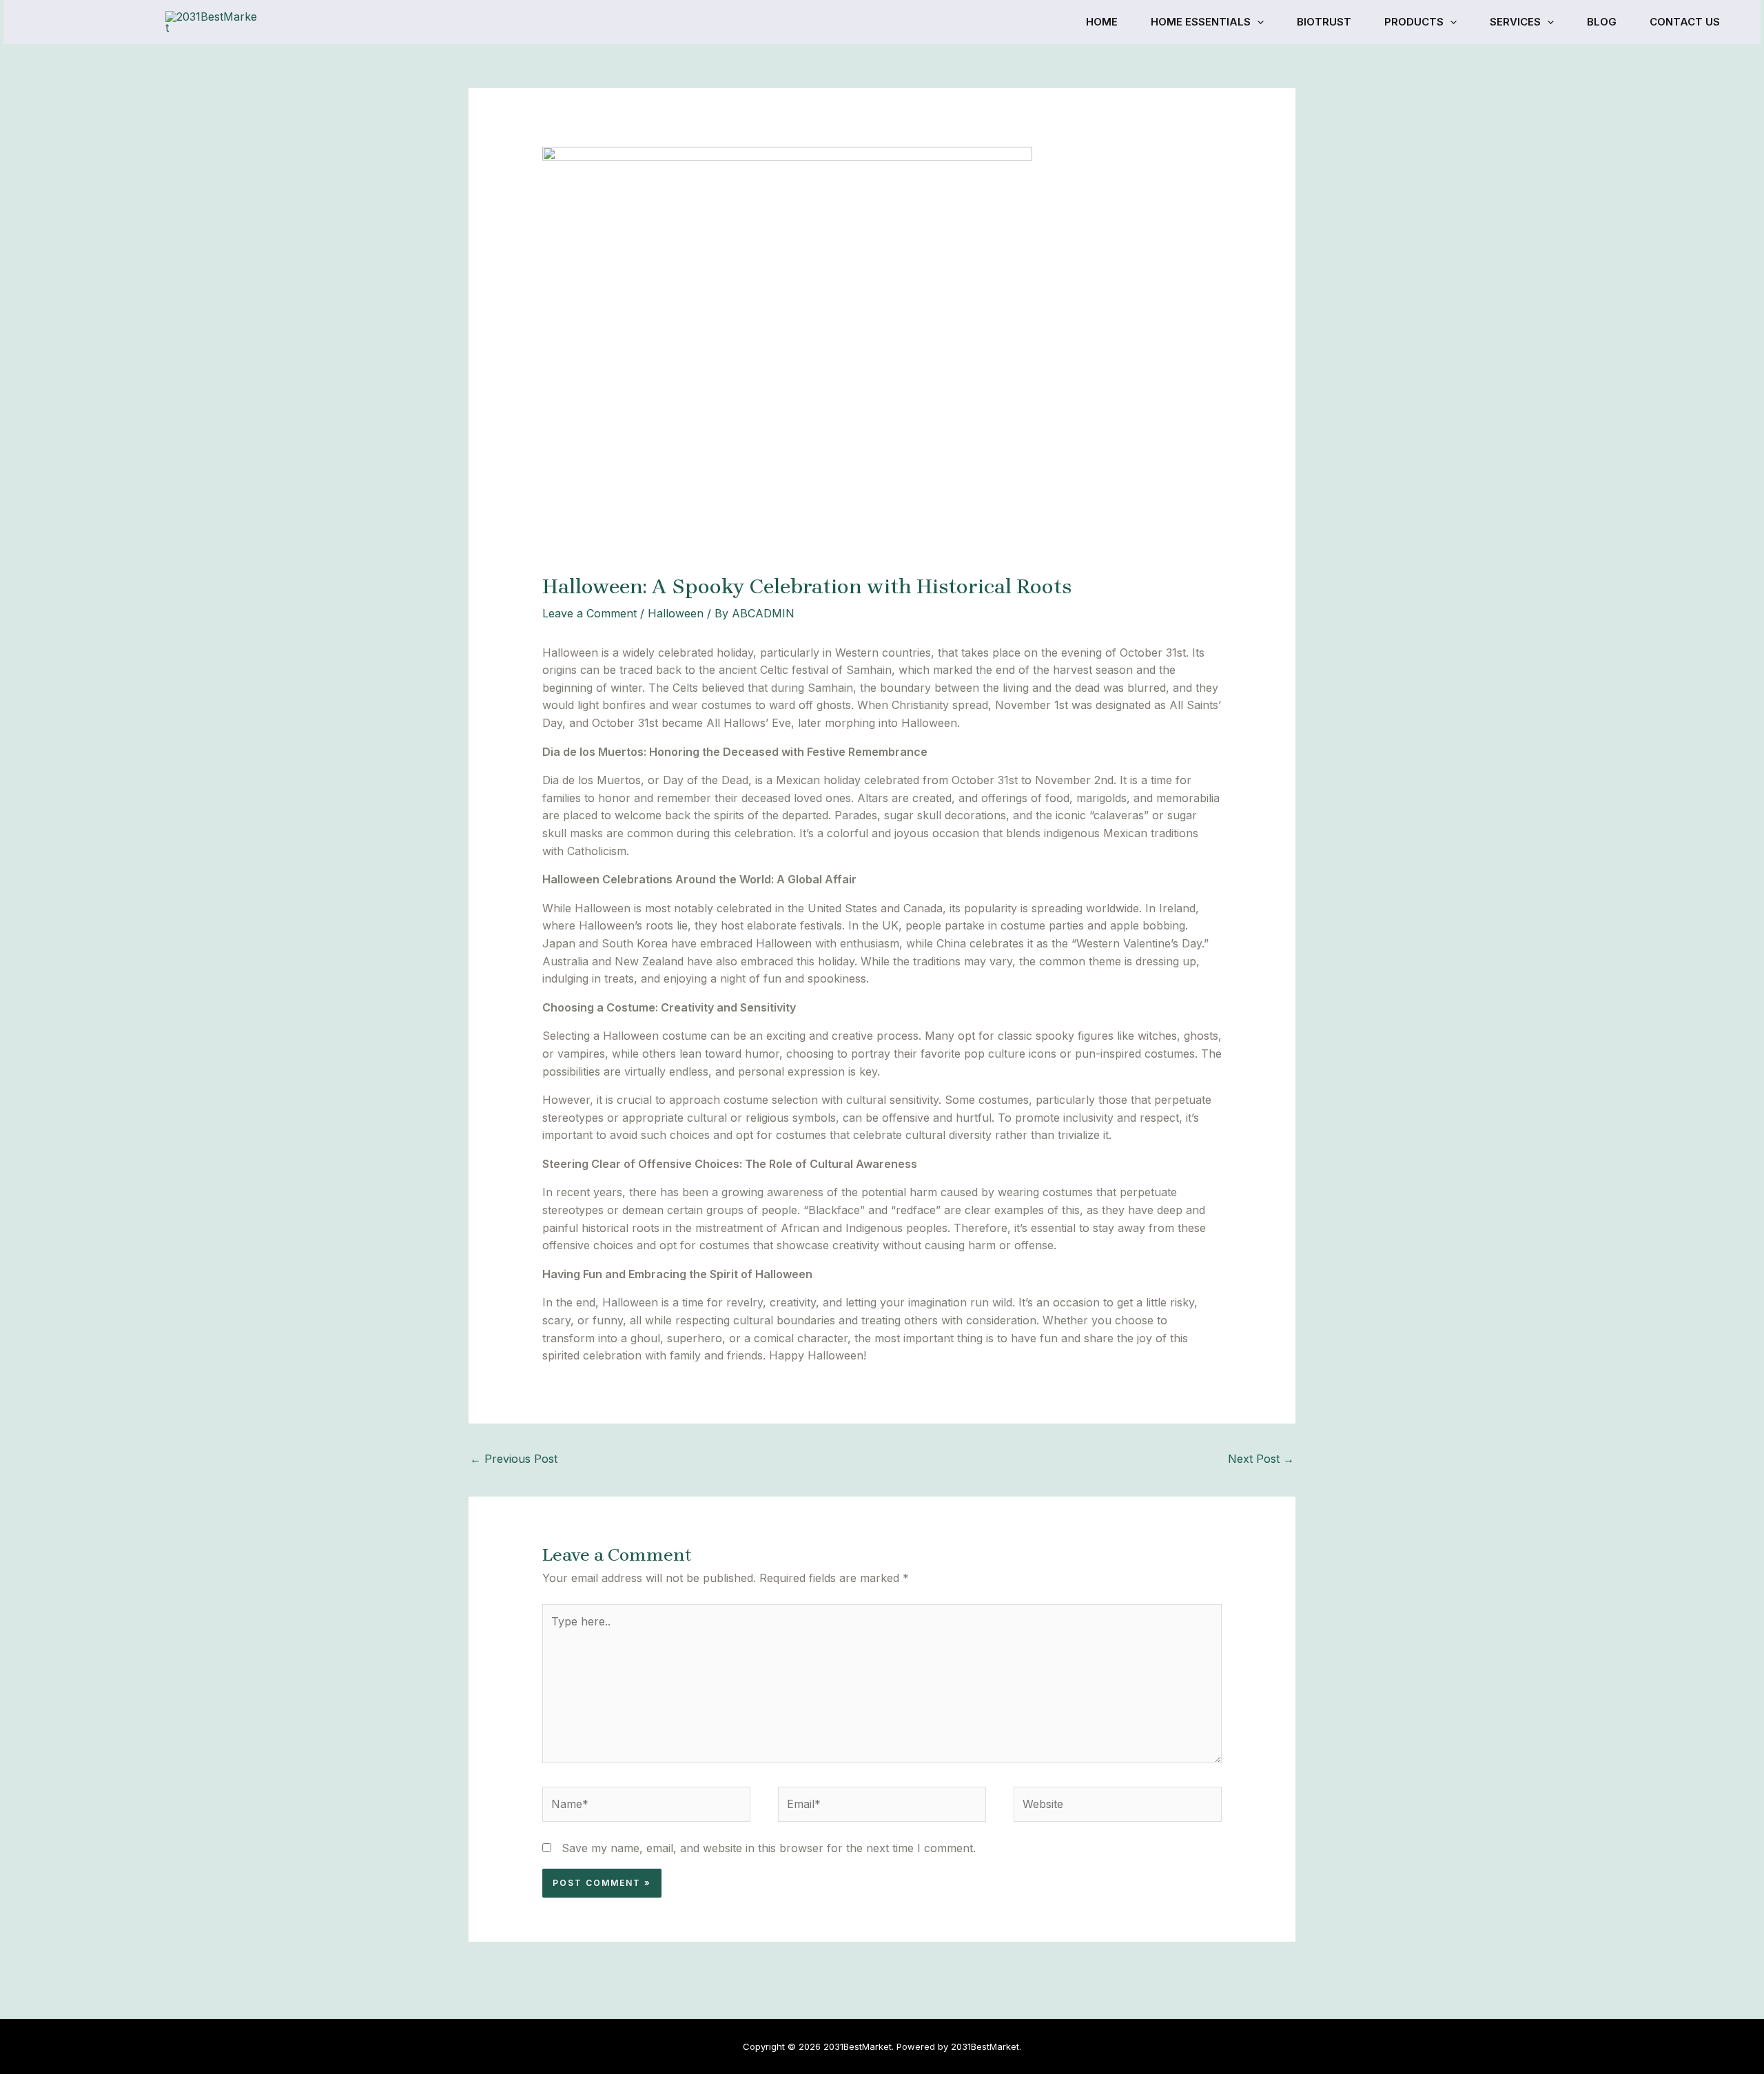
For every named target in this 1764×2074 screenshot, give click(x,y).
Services (1515, 22)
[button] (1257, 22)
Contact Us (1685, 22)
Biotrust (1324, 22)
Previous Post (514, 1459)
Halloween (676, 613)
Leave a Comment (589, 613)
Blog (1602, 22)
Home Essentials (1201, 22)
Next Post (1261, 1459)
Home (1102, 22)
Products (1414, 22)
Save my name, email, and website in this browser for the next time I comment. (769, 1848)
